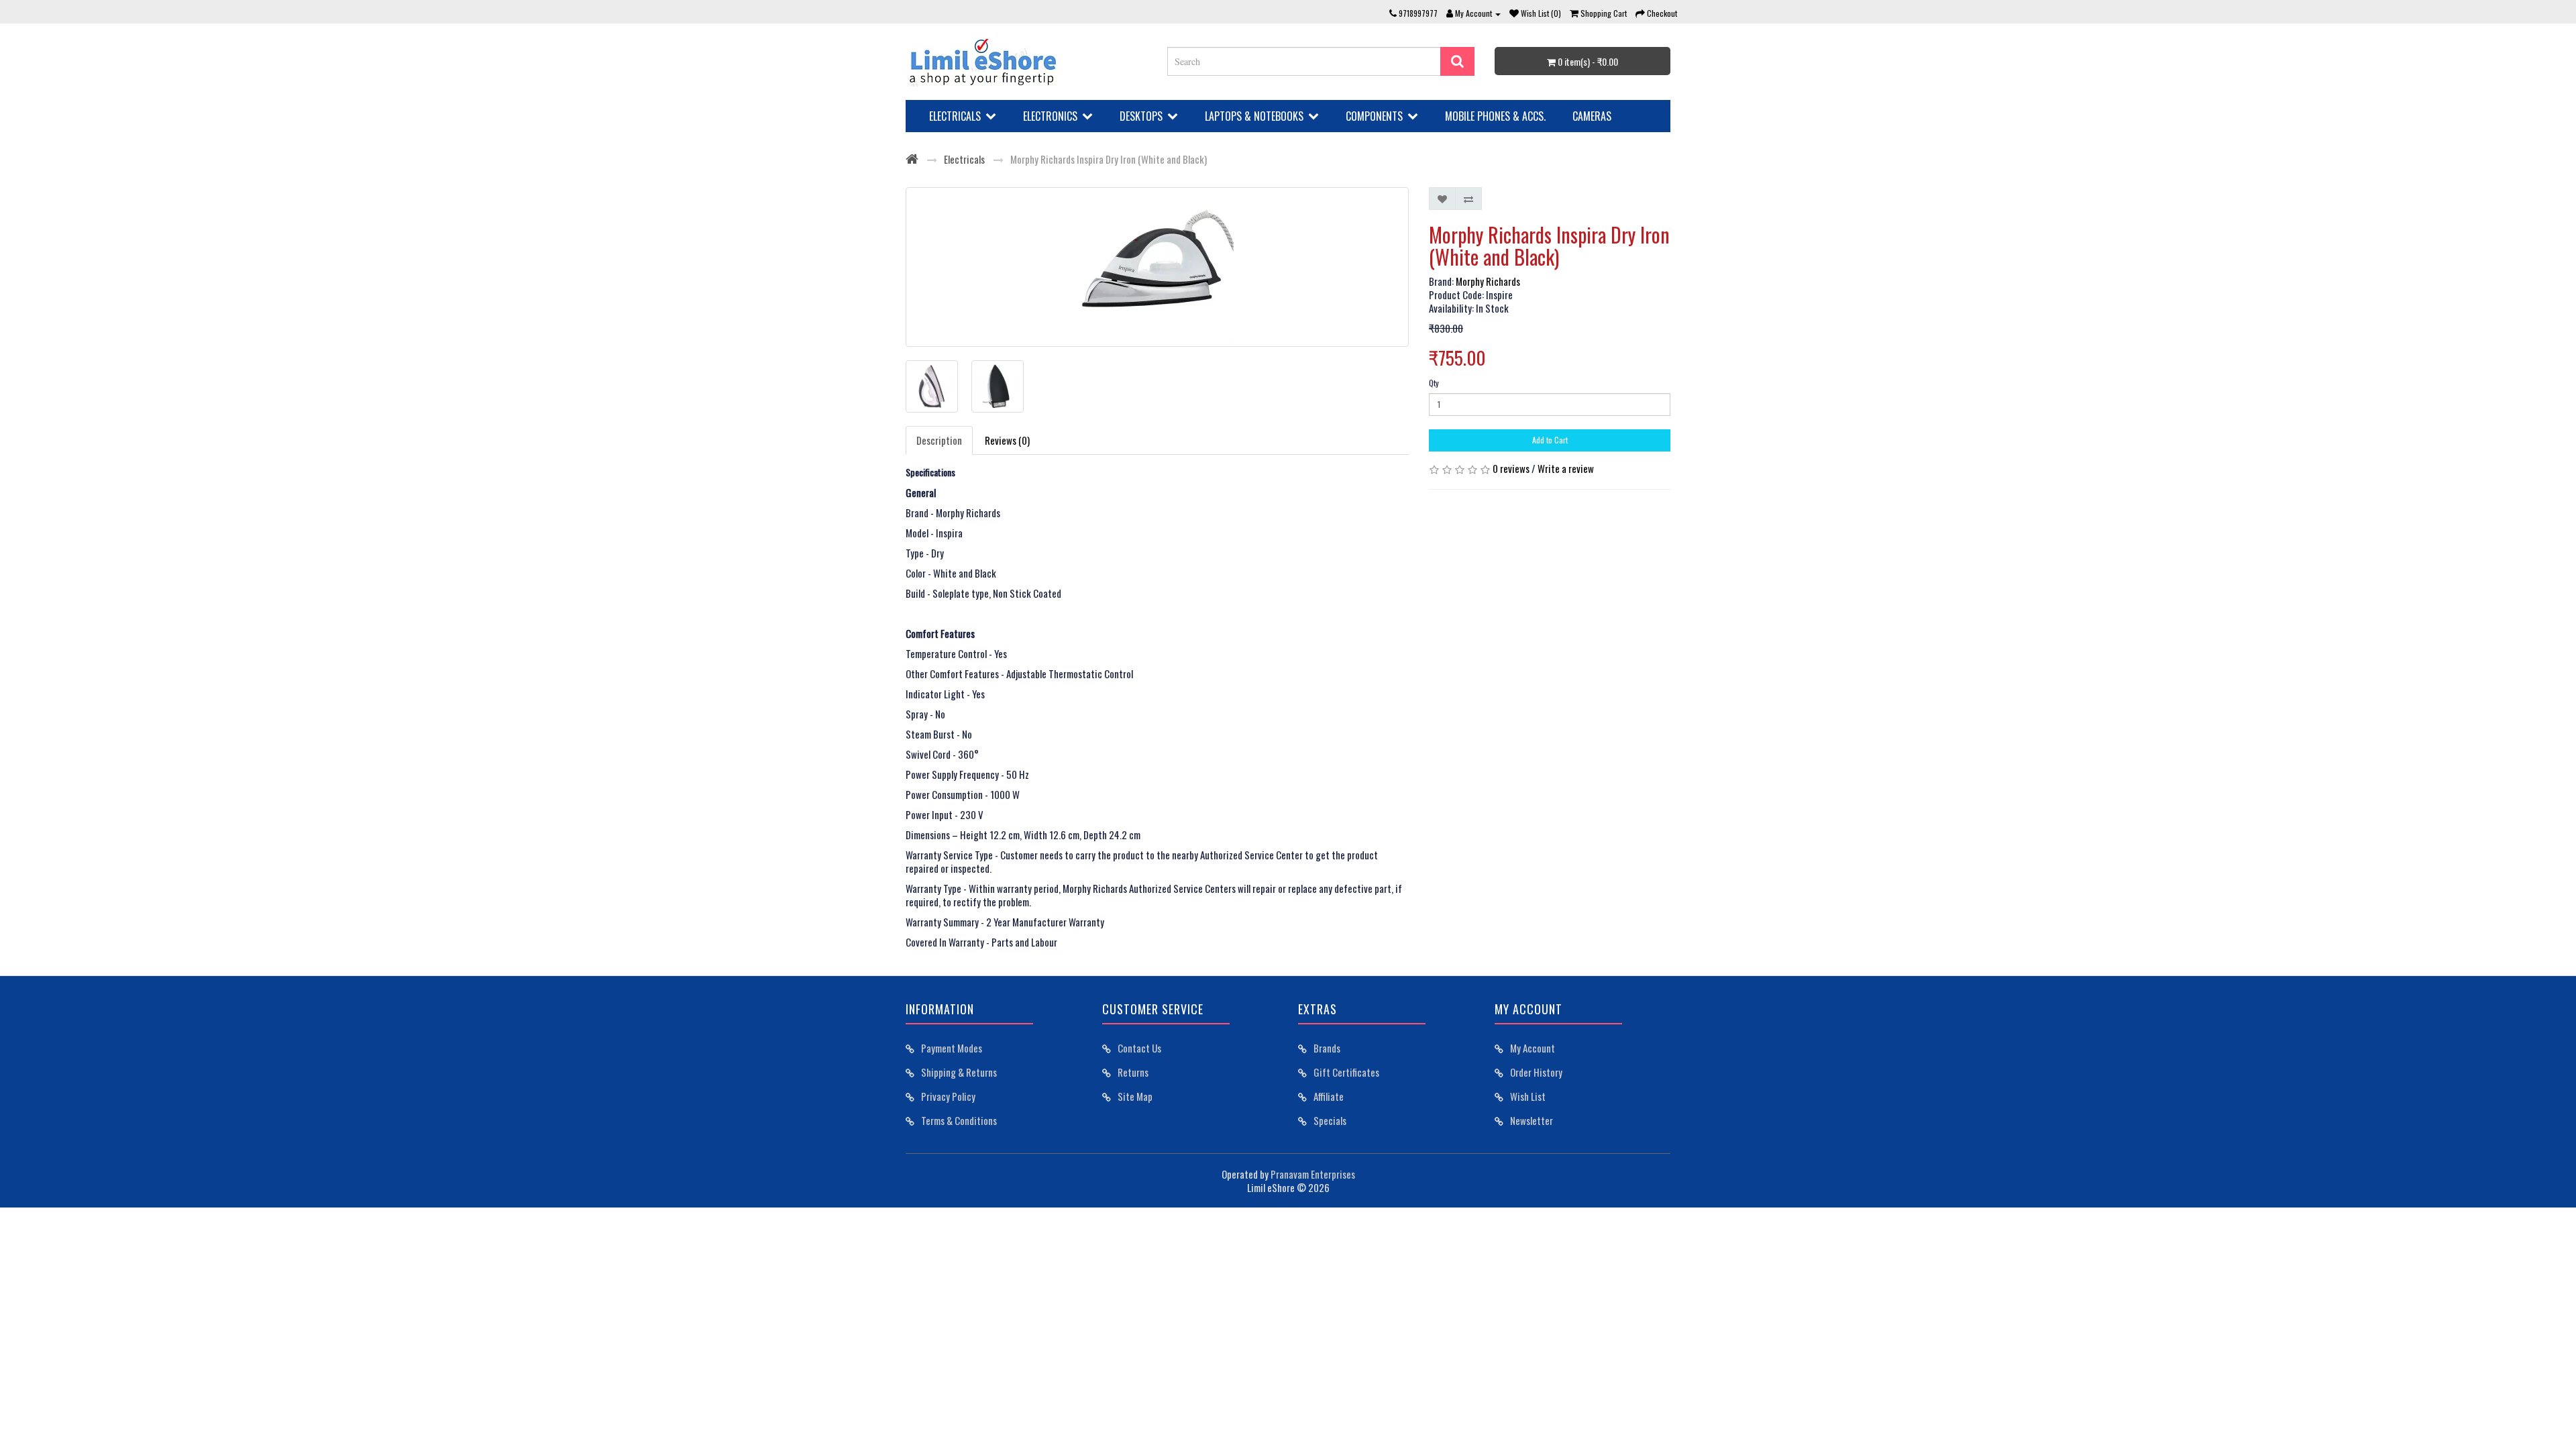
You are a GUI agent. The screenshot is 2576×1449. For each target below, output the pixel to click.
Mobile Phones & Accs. (1495, 116)
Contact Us (1139, 1048)
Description (939, 440)
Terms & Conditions (959, 1120)
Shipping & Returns (959, 1072)
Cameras (1592, 116)
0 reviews (1511, 468)
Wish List (1528, 1096)
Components (1374, 116)
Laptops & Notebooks (1254, 116)
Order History (1536, 1072)
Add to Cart (1550, 440)
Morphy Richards (1488, 281)
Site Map (1135, 1096)
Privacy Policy (948, 1096)
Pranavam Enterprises (1313, 1174)
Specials (1330, 1120)
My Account (1533, 1048)
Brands (1327, 1048)
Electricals (955, 116)
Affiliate (1329, 1096)
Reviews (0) (1007, 440)
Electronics (1050, 116)
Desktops (1141, 116)
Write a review (1566, 468)
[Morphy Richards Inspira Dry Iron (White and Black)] (1157, 267)
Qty (1434, 383)
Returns (1133, 1072)
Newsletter (1532, 1120)
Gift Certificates (1346, 1072)
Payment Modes (952, 1048)
